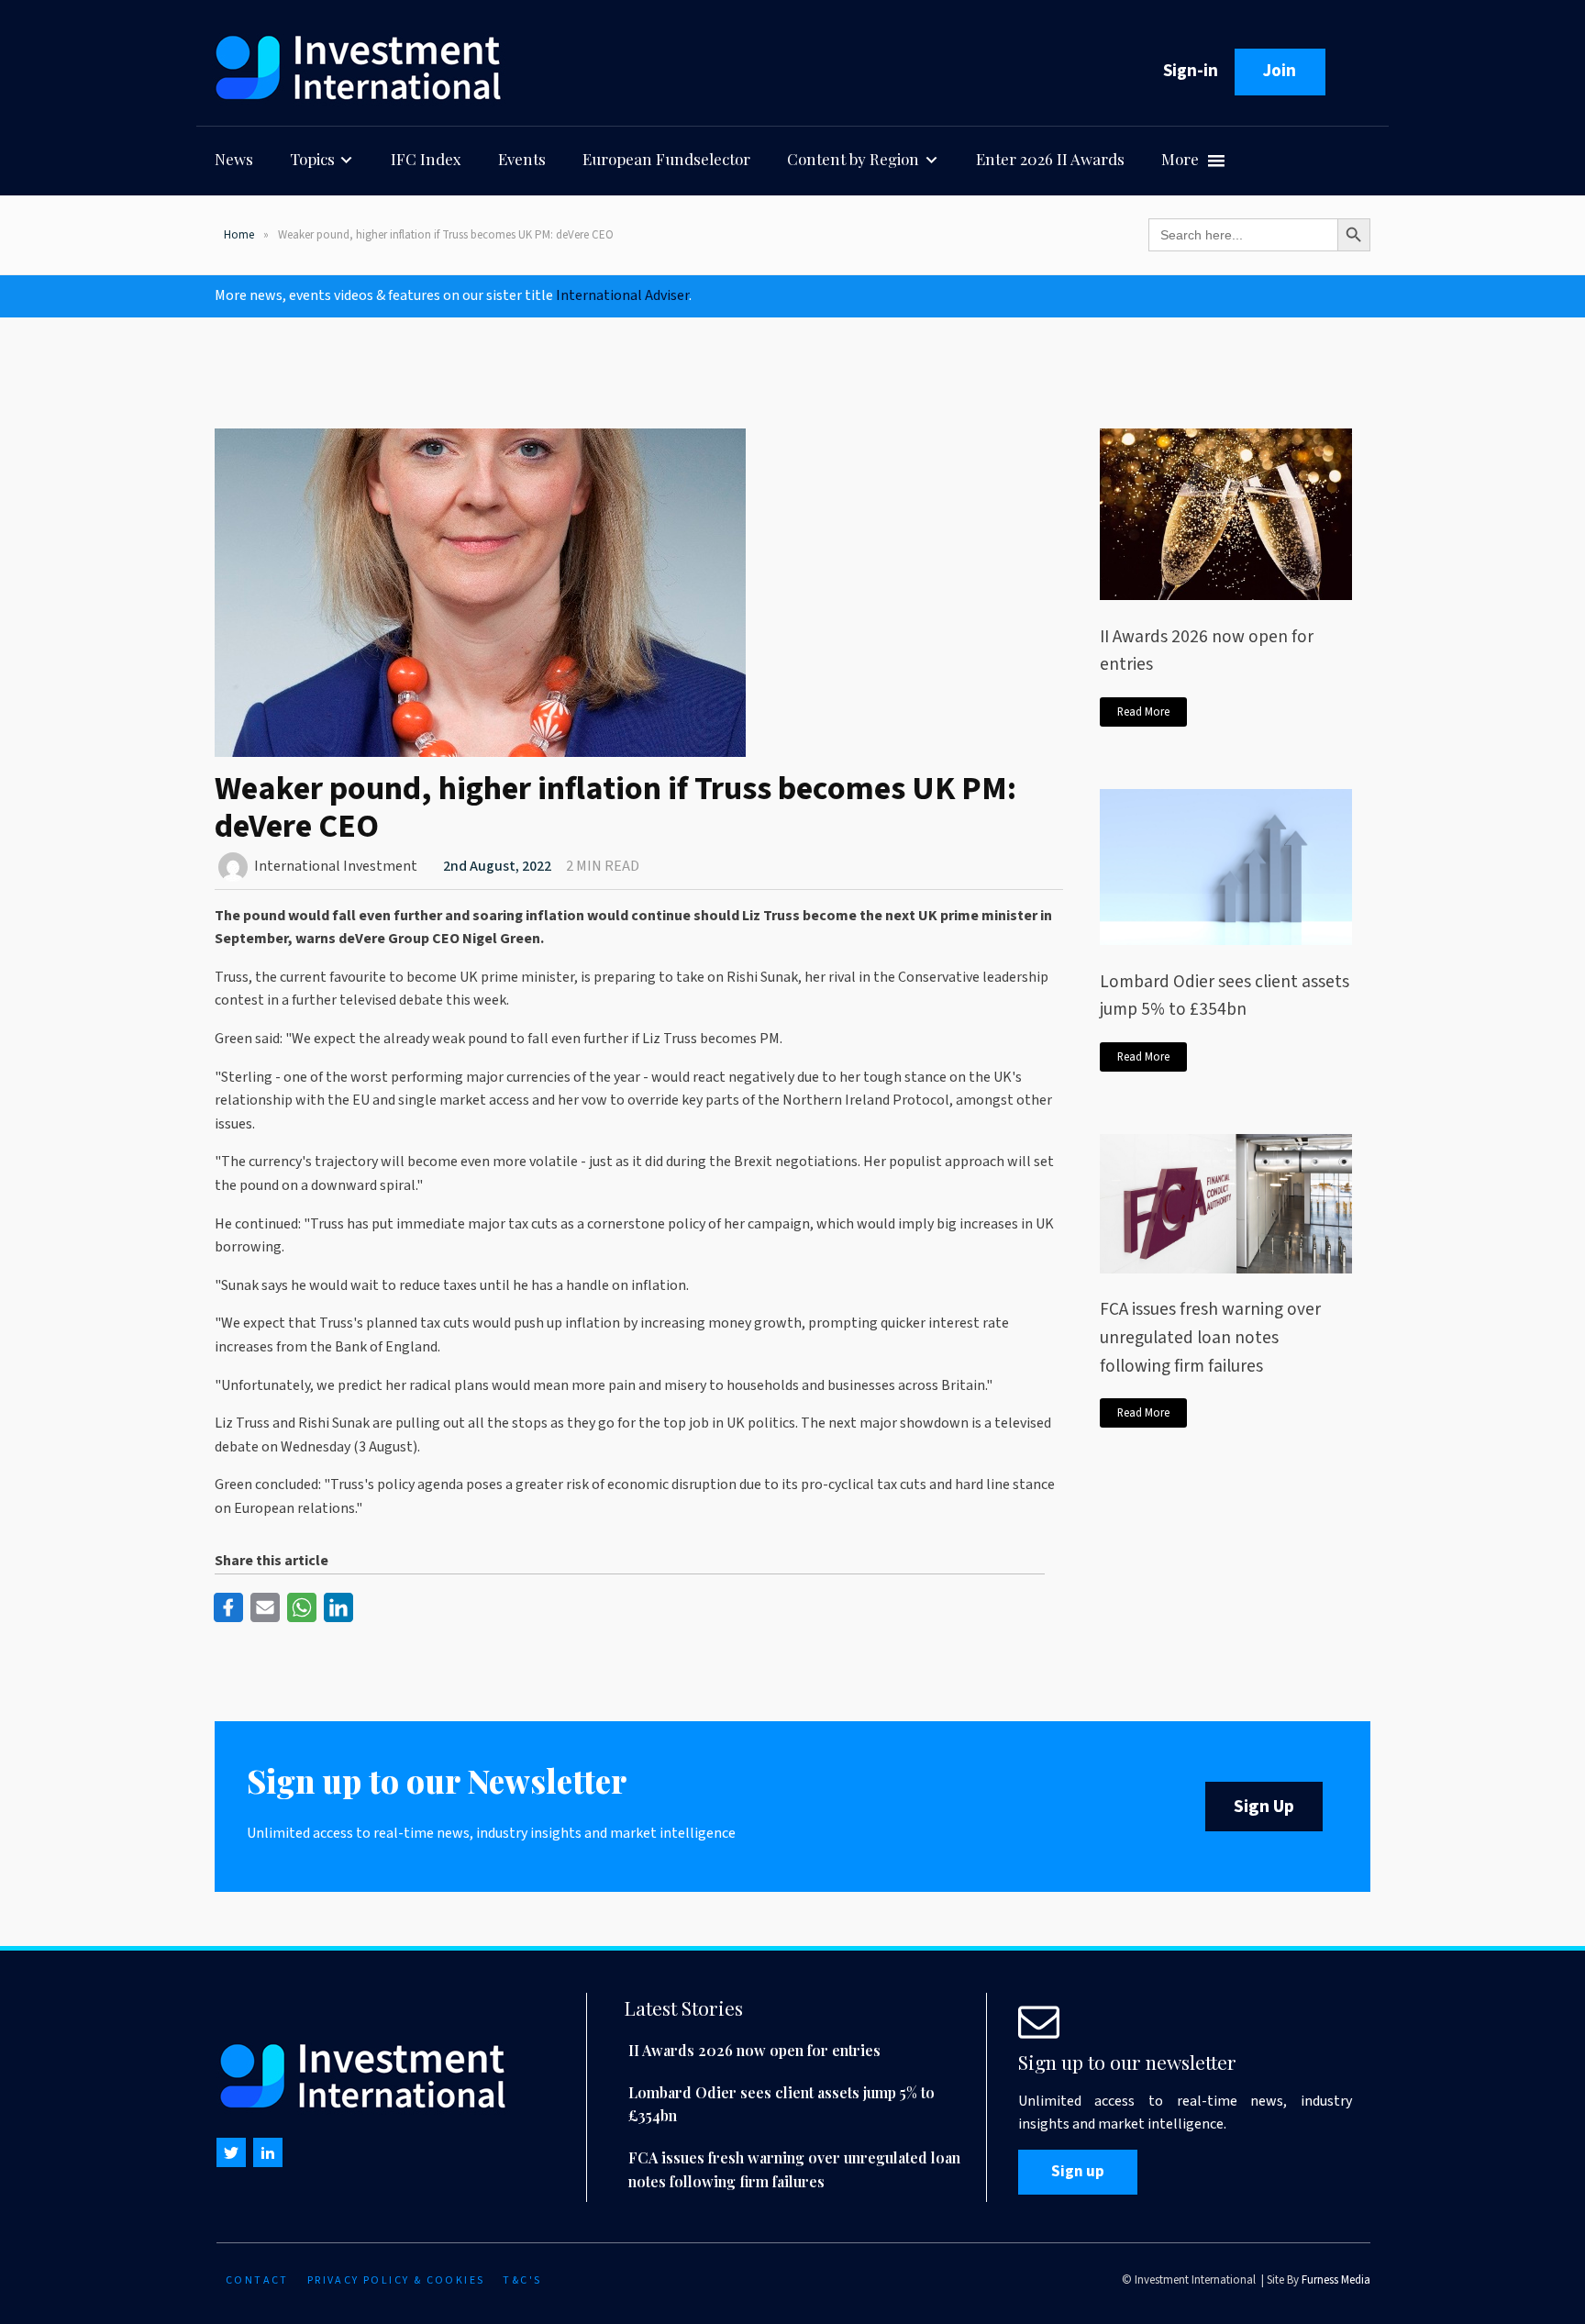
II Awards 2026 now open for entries (1207, 651)
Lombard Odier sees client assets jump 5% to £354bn (1225, 996)
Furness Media (1336, 2280)
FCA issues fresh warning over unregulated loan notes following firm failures (1210, 1337)
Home (239, 235)
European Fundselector (666, 159)
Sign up (1078, 2172)
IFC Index (426, 159)
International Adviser (622, 295)
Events (522, 159)
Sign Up (1264, 1807)
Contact (257, 2280)
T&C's (522, 2280)
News (234, 159)
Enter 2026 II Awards (1050, 159)
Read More (1143, 712)
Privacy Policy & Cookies (396, 2280)
